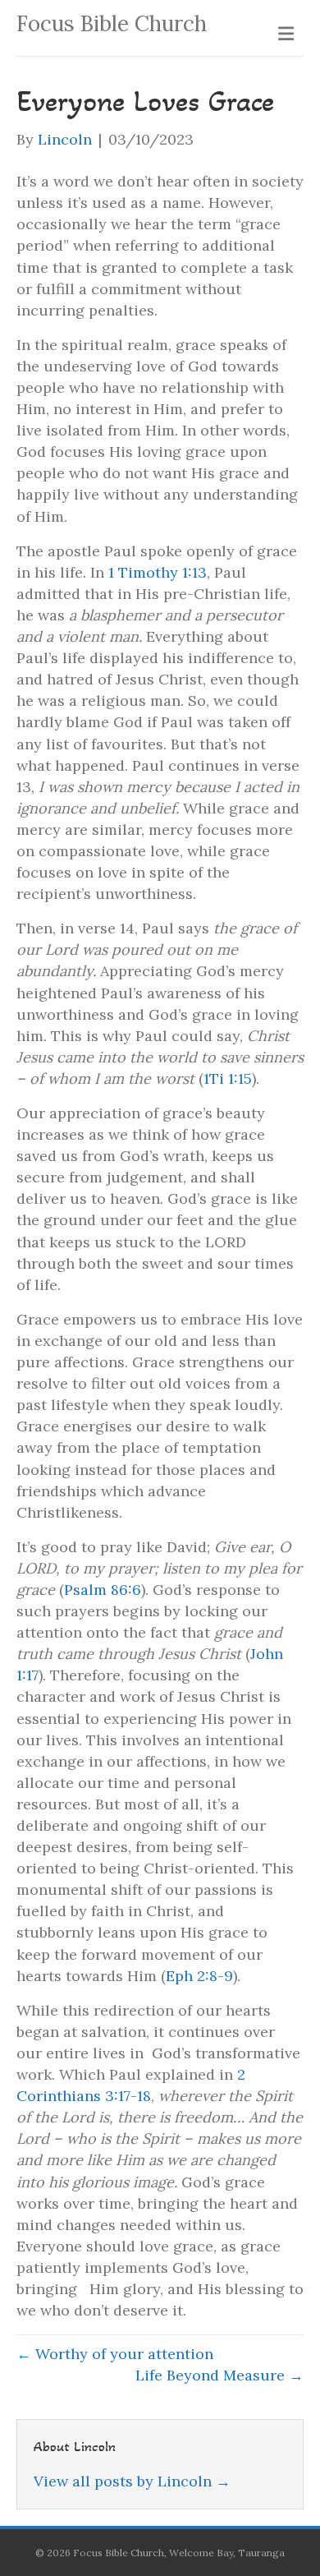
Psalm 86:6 (103, 1590)
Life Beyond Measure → (219, 2375)
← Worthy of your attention (115, 2354)
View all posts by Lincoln (132, 2481)
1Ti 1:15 (228, 1078)
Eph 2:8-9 (199, 1976)
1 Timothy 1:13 (158, 572)
